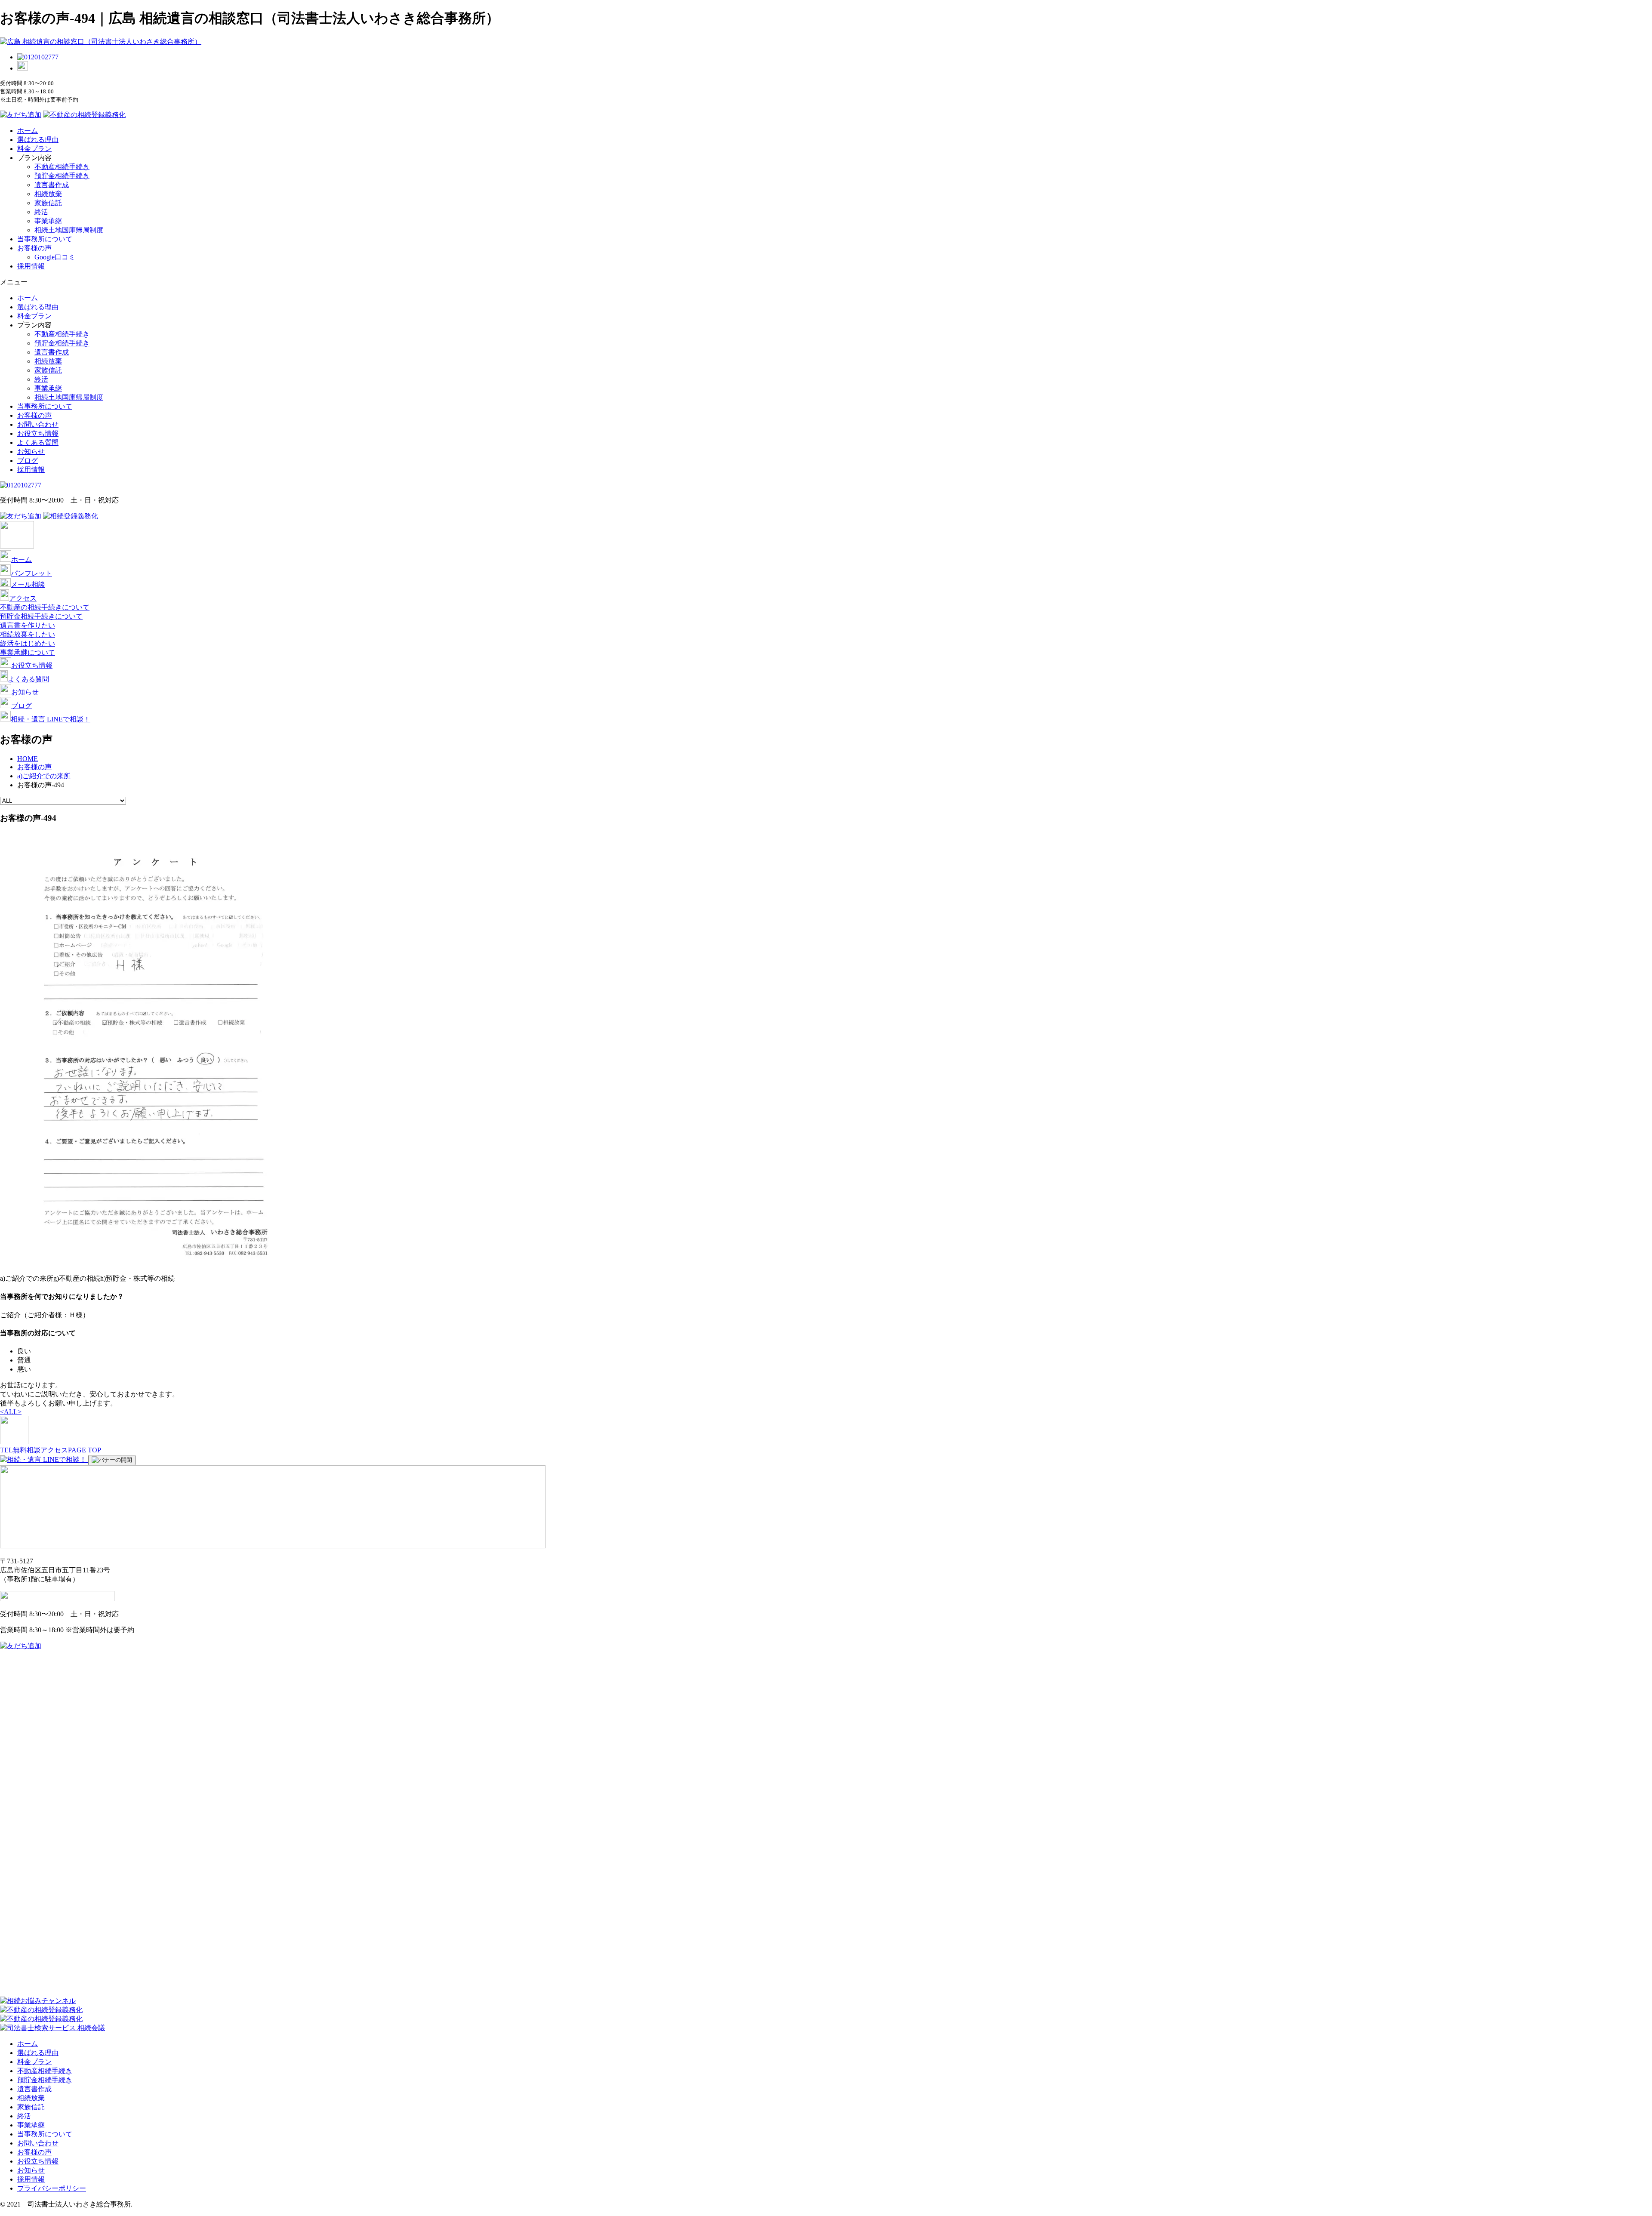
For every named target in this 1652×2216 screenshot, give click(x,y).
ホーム (28, 131)
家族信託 (48, 203)
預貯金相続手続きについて (41, 616)
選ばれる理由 (38, 140)
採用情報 (31, 266)
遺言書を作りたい (28, 625)
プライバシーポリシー (52, 2188)
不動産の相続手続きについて (45, 607)
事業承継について (28, 652)
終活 (41, 212)
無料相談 (27, 1450)
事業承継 (48, 221)
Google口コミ (55, 257)
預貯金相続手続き (62, 176)
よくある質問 (38, 442)
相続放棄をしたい (28, 634)
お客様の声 (34, 248)
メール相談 (28, 584)
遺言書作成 (52, 185)
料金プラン (34, 149)
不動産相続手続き (62, 167)
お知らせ (31, 452)
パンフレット (31, 573)
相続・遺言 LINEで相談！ (51, 719)
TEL (6, 1450)
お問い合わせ (38, 424)
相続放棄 (48, 194)
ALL (11, 1412)
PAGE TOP (85, 1450)
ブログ (28, 461)
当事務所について (45, 239)
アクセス (23, 598)
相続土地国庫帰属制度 (69, 230)
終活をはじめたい (28, 643)
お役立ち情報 (38, 433)
